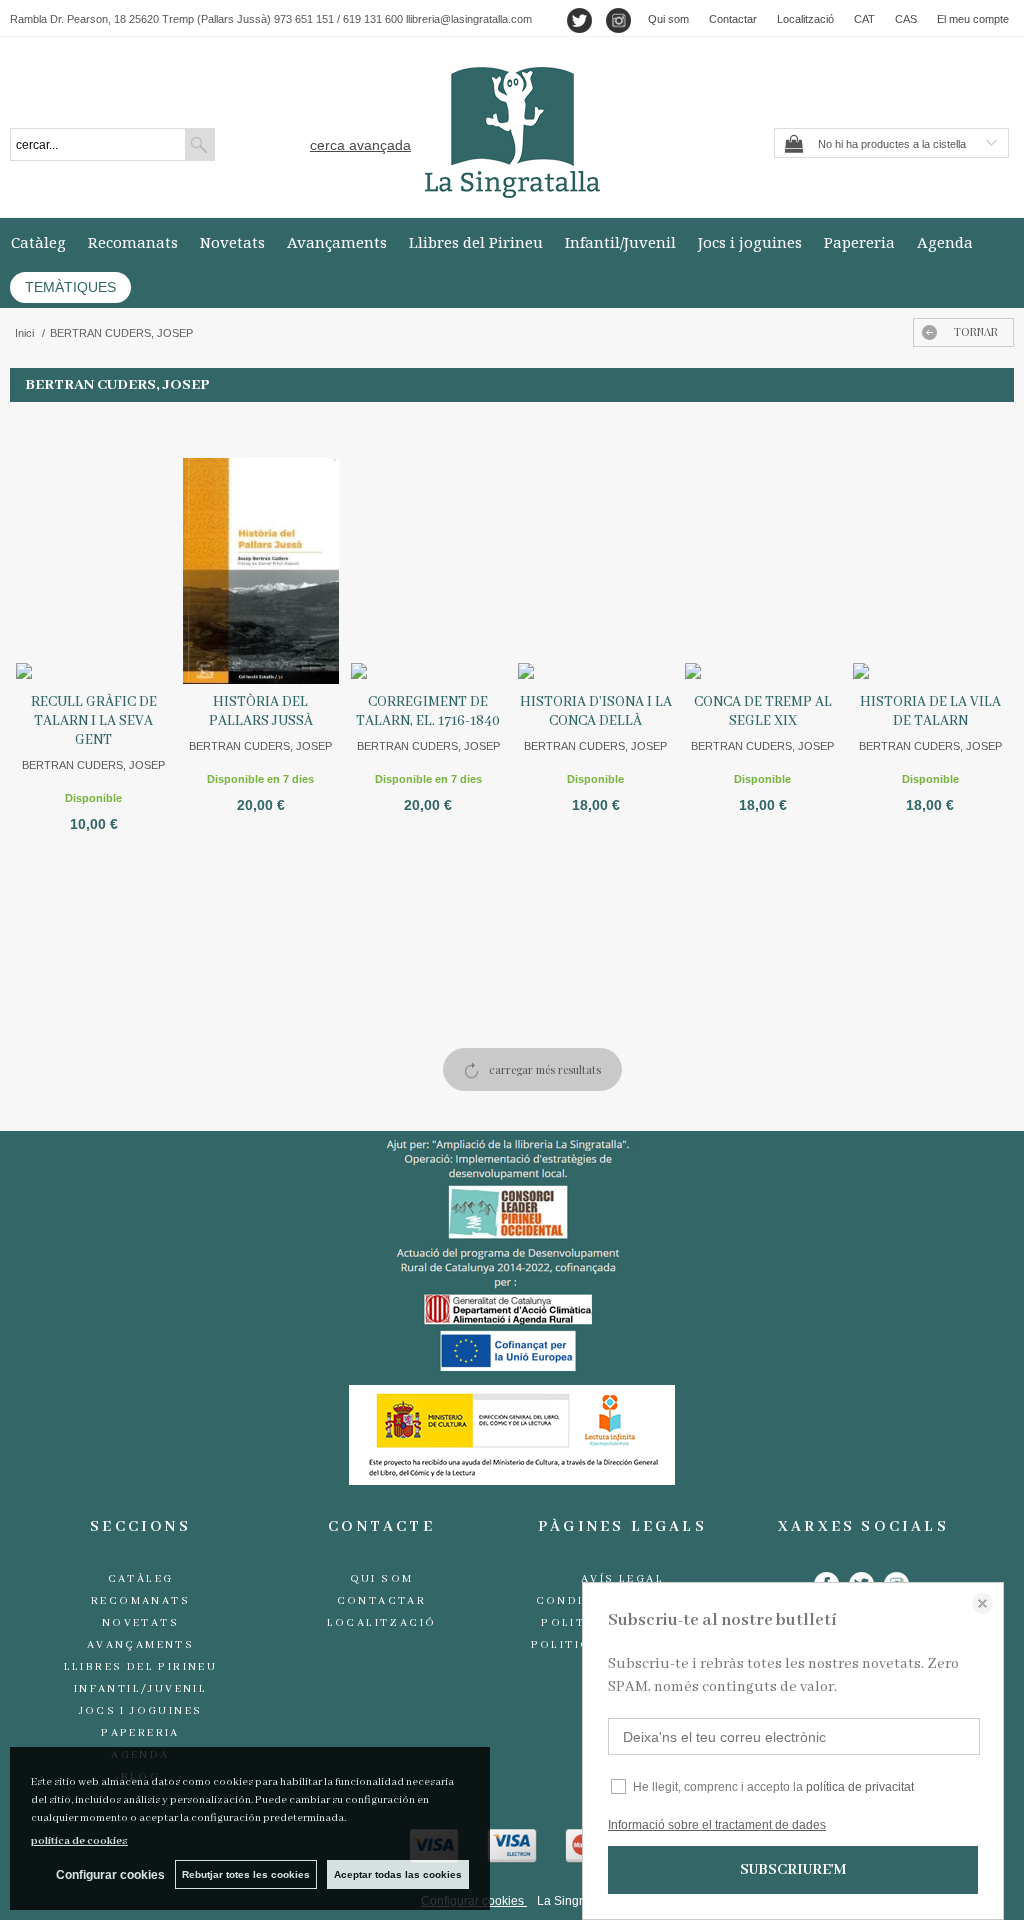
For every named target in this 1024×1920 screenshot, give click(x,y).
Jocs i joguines (750, 242)
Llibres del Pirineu (476, 242)
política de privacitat (860, 1787)
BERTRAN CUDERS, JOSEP (93, 765)
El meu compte (973, 19)
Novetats (232, 242)
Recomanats (133, 242)
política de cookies (79, 1841)
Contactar (733, 19)
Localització (805, 19)
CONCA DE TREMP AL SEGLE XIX (763, 711)
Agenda (945, 242)
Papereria (859, 242)
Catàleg (38, 242)
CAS (906, 19)
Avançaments (337, 242)
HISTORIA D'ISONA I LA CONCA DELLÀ (596, 711)
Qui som (668, 19)
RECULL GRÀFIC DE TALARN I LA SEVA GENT (94, 721)
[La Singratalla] (512, 132)
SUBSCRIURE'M (793, 1870)
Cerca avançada (360, 145)
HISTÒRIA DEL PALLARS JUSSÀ (261, 711)
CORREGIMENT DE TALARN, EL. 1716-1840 (428, 711)
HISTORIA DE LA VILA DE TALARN (930, 711)
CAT (864, 19)
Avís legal (622, 1579)
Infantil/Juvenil (620, 242)
